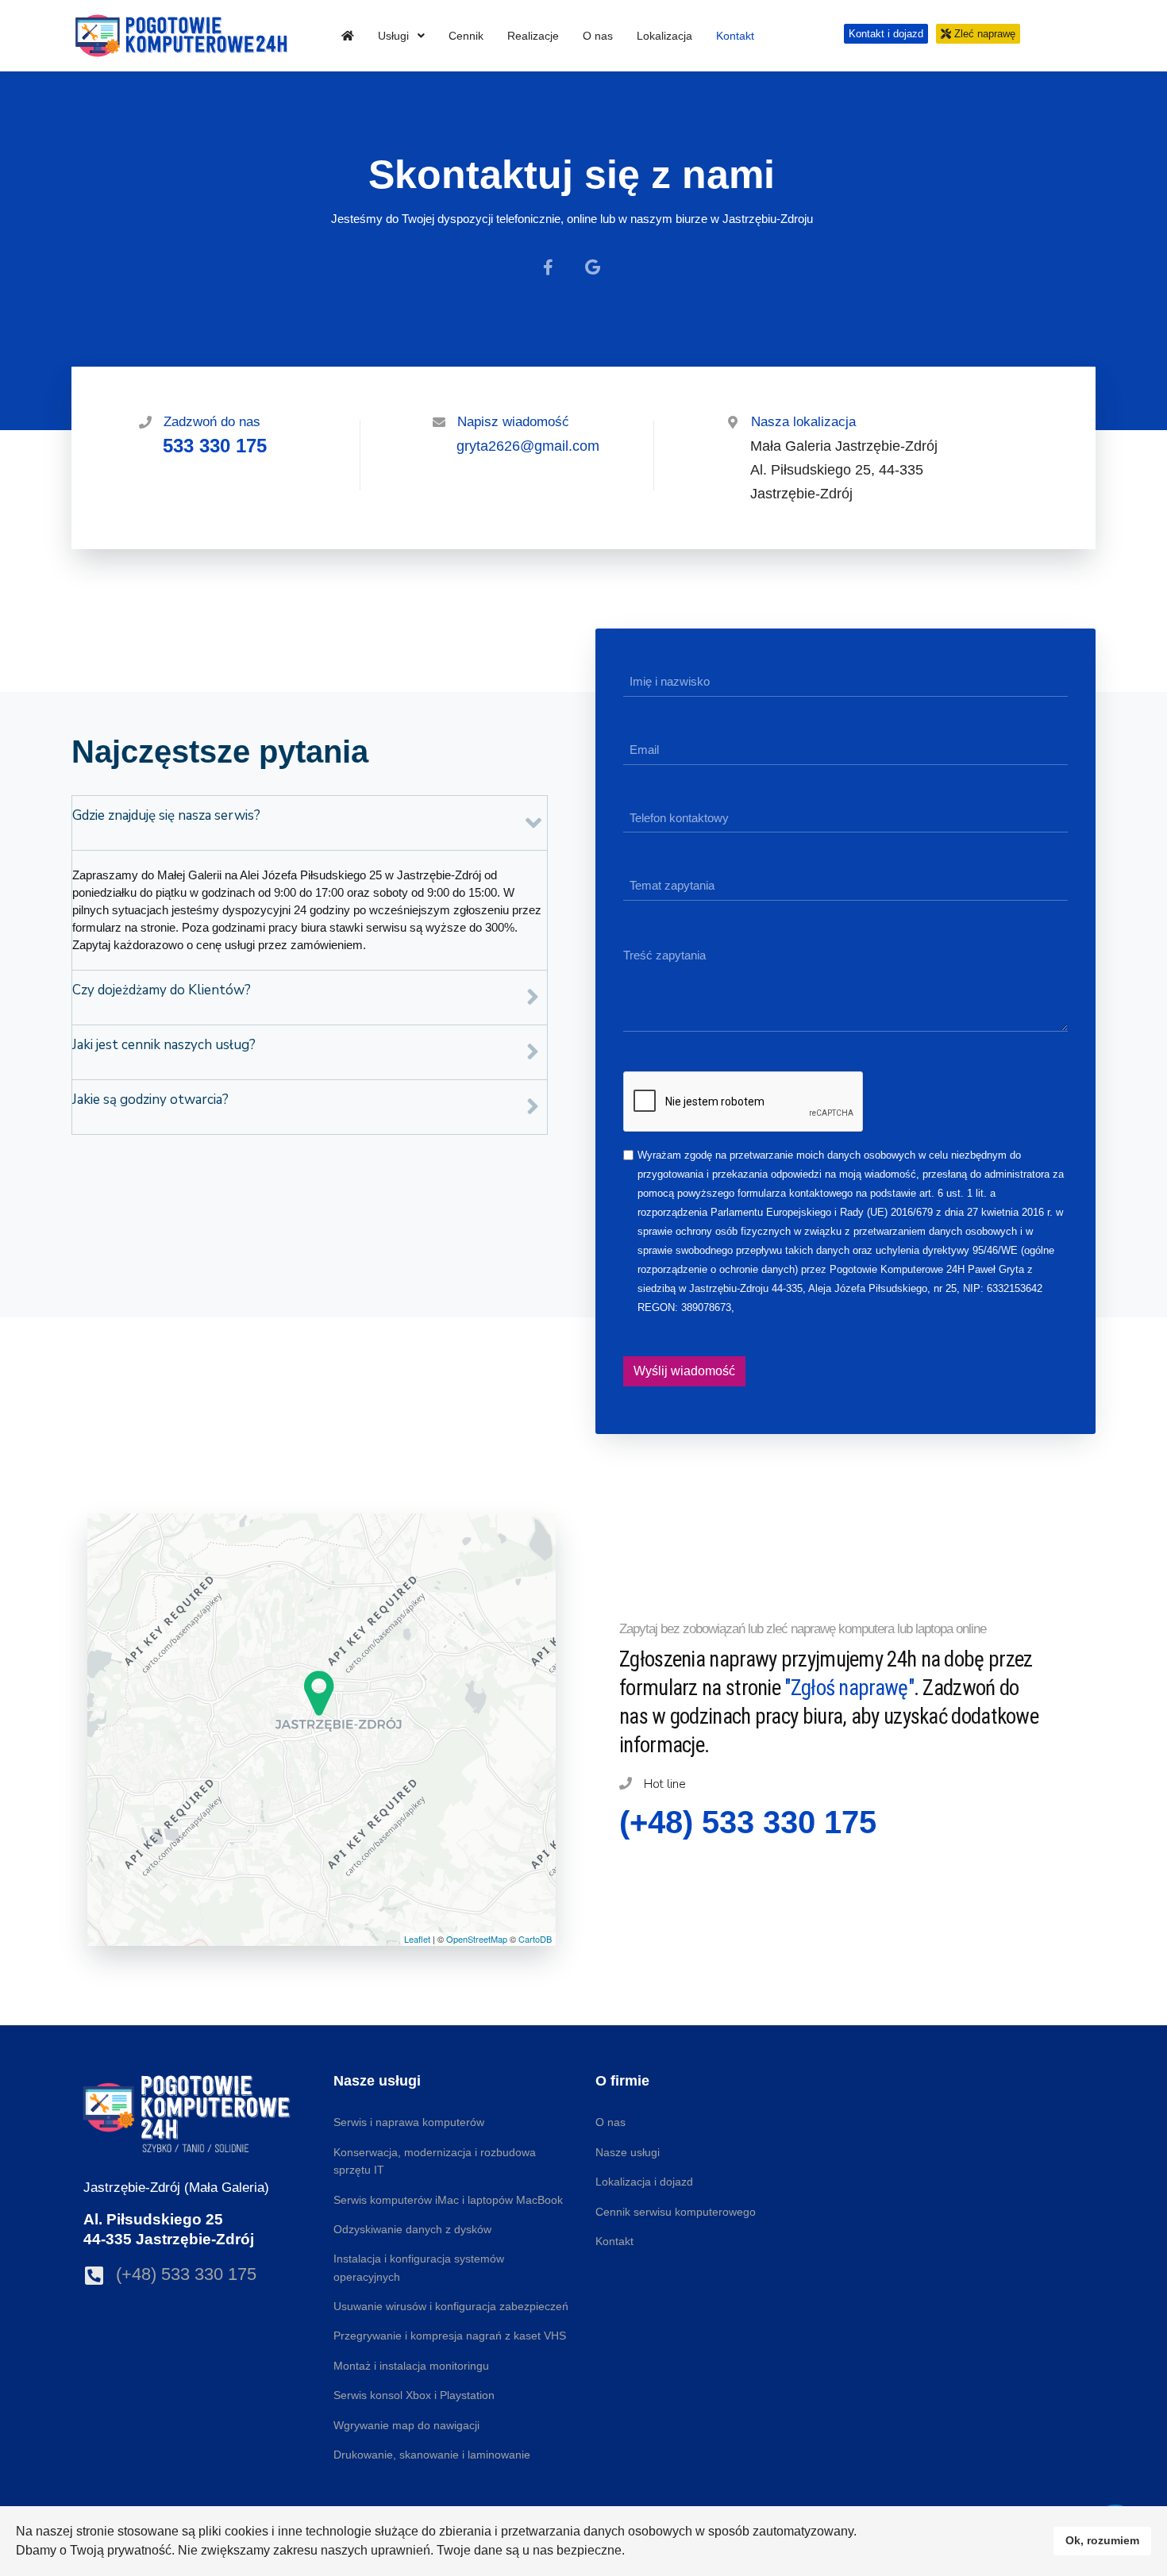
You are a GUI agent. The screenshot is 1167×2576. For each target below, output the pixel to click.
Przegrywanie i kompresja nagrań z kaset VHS (450, 2336)
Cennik (466, 36)
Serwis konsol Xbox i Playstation (414, 2395)
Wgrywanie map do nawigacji (406, 2425)
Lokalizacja (664, 36)
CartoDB (535, 1939)
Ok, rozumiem (1102, 2540)
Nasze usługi (628, 2152)
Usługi (395, 36)
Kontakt (735, 36)
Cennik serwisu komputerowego (676, 2212)
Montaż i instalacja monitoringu (411, 2366)
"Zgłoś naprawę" (849, 1688)
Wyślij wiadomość (684, 1371)
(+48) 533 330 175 (186, 2274)
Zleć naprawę (983, 34)
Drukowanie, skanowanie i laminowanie (432, 2455)
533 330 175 (215, 446)
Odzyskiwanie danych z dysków (412, 2229)
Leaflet (417, 1939)
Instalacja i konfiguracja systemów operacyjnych (419, 2267)
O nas (598, 36)
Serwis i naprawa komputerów (409, 2122)
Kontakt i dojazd (886, 34)
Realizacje (533, 36)
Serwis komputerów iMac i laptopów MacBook (448, 2200)
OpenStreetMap (477, 1939)
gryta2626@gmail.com (528, 446)
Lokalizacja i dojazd (644, 2182)
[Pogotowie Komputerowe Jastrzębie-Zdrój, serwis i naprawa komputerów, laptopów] (348, 36)
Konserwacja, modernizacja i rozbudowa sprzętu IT (435, 2161)
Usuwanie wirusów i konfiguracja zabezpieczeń (451, 2306)
